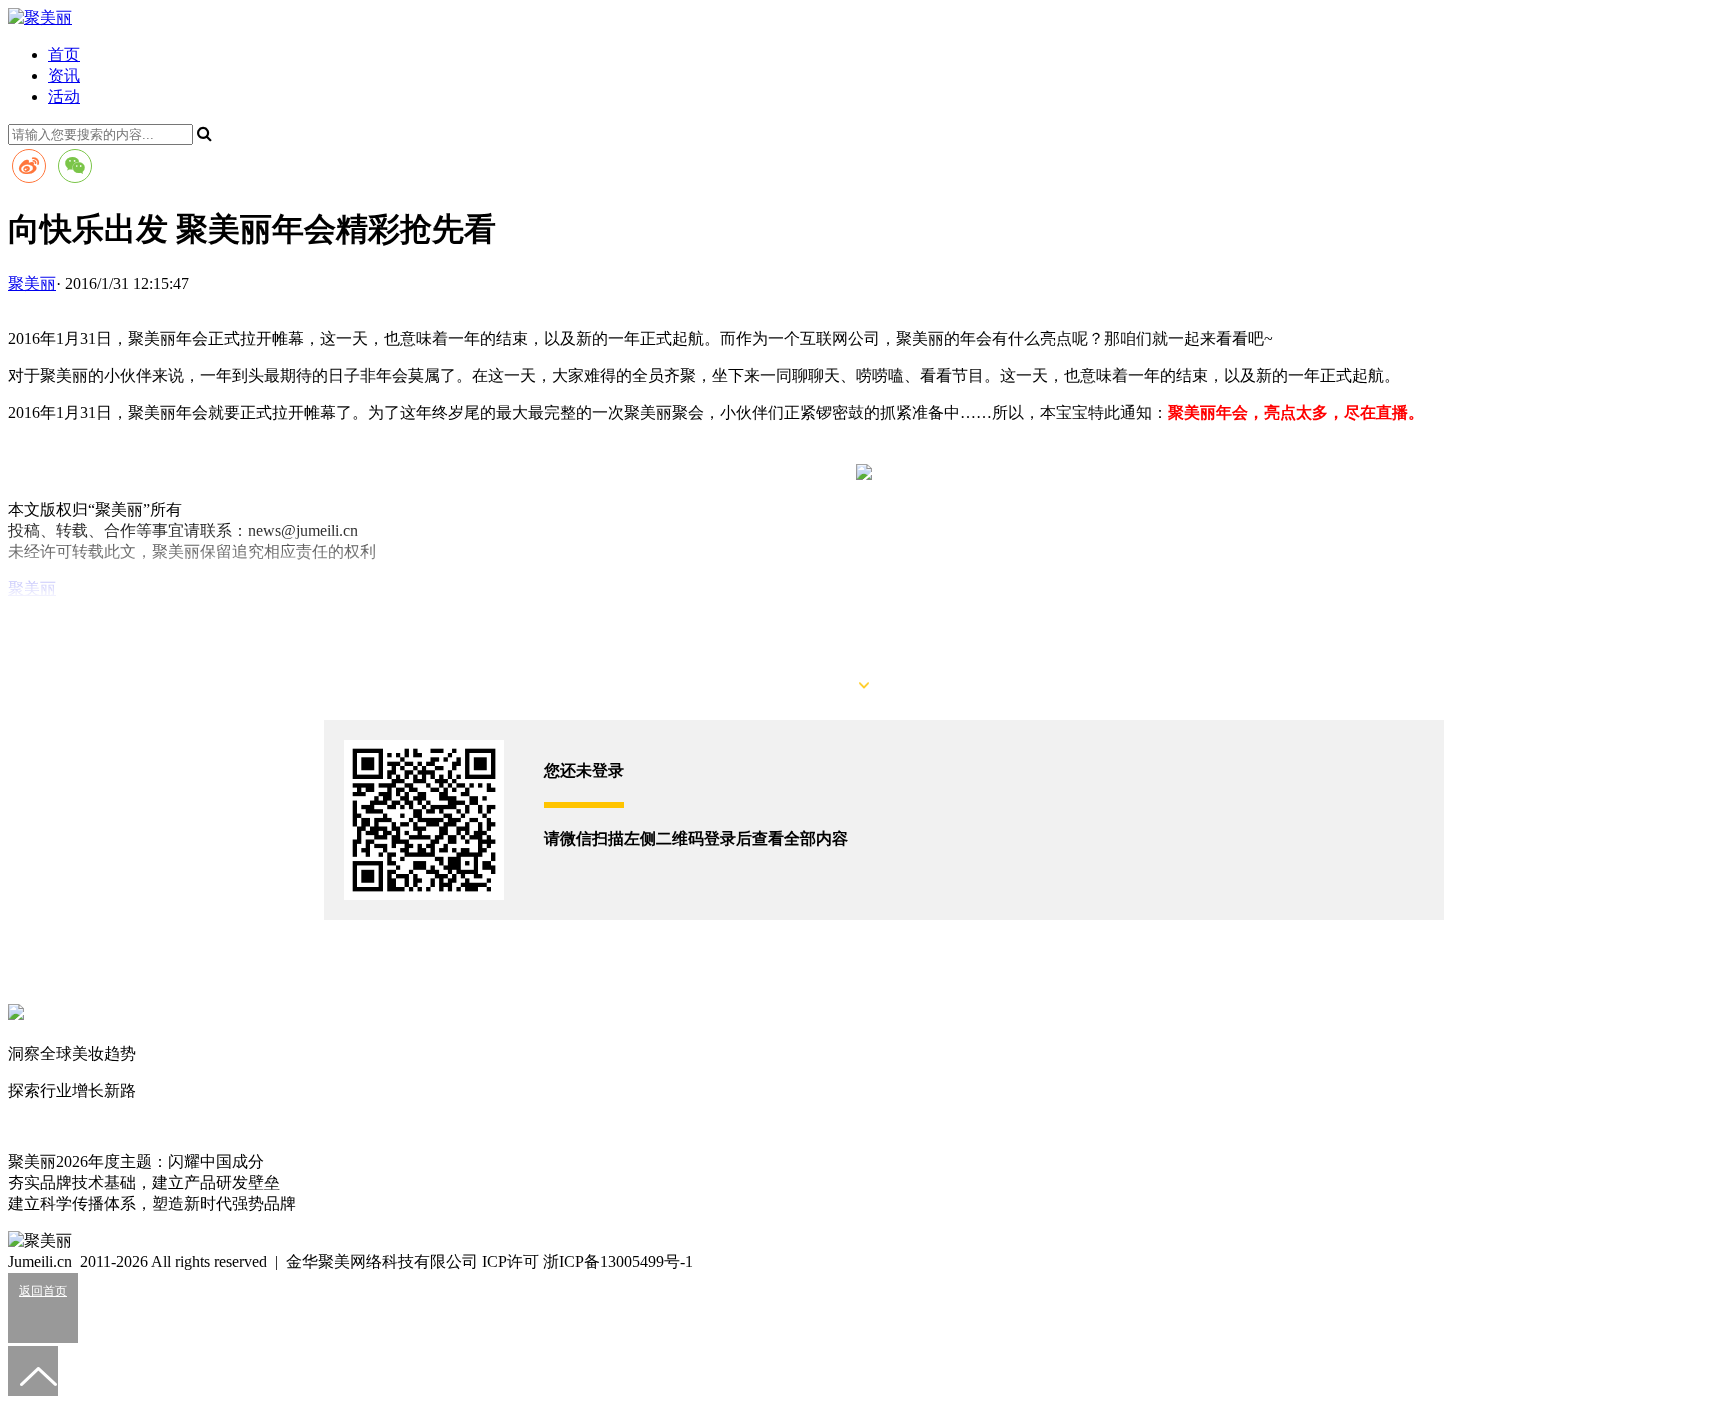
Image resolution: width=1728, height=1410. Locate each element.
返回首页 (43, 1291)
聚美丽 (32, 588)
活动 (64, 96)
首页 (64, 54)
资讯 (64, 75)
